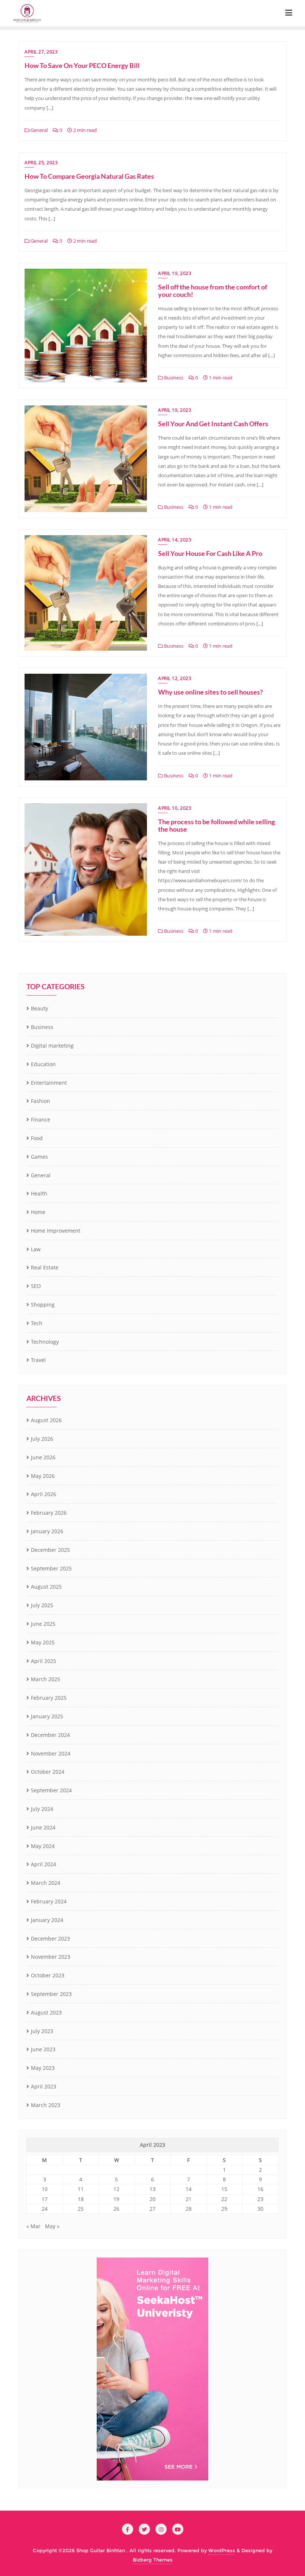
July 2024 (42, 1809)
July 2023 (42, 2031)
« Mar (33, 2226)
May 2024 (43, 1846)
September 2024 (51, 1790)
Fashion (41, 1101)
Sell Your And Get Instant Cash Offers (213, 424)
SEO (36, 1286)
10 (45, 2189)
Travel (38, 1360)
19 (116, 2199)
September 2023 (51, 1994)
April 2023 (44, 2086)
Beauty (39, 1008)
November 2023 (51, 1957)
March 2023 (46, 2105)
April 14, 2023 (175, 540)
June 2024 (43, 1827)
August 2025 (46, 1587)
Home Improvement (56, 1231)
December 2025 (50, 1550)
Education (43, 1064)
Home (38, 1212)
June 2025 (43, 1624)
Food (37, 1138)
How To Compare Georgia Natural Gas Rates (89, 176)
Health (39, 1193)
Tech (37, 1323)
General (38, 130)
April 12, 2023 (175, 678)
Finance (41, 1119)
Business (173, 378)
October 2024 (48, 1772)
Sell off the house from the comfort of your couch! (213, 291)
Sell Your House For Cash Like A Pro (210, 553)
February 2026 (49, 1513)
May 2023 (43, 2068)
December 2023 (50, 1939)
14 (189, 2189)
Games (39, 1157)
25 (81, 2209)
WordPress (222, 2550)
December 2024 (50, 1735)
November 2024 (51, 1753)
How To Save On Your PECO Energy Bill (82, 65)
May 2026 (43, 1476)
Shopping (43, 1305)
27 (152, 2209)
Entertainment (49, 1083)
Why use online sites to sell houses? (211, 692)
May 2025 (43, 1642)
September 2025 (51, 1568)
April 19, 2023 (175, 273)
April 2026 (44, 1494)
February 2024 (49, 1901)
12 (116, 2189)
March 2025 (46, 1679)
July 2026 (42, 1439)
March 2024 (46, 1883)
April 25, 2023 (41, 163)
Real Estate (45, 1267)
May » (52, 2226)
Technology (45, 1342)
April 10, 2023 (175, 808)
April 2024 (44, 1864)
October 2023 (48, 1975)
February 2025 (49, 1698)
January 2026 (47, 1531)
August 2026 (46, 1420)
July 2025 (42, 1605)
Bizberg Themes (153, 2560)
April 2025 (44, 1661)
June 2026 (43, 1457)
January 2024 (47, 1920)
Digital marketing (52, 1046)
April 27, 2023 (41, 52)
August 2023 (46, 2012)
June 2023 (43, 2049)
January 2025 (47, 1716)
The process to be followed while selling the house (216, 825)
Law (36, 1249)
